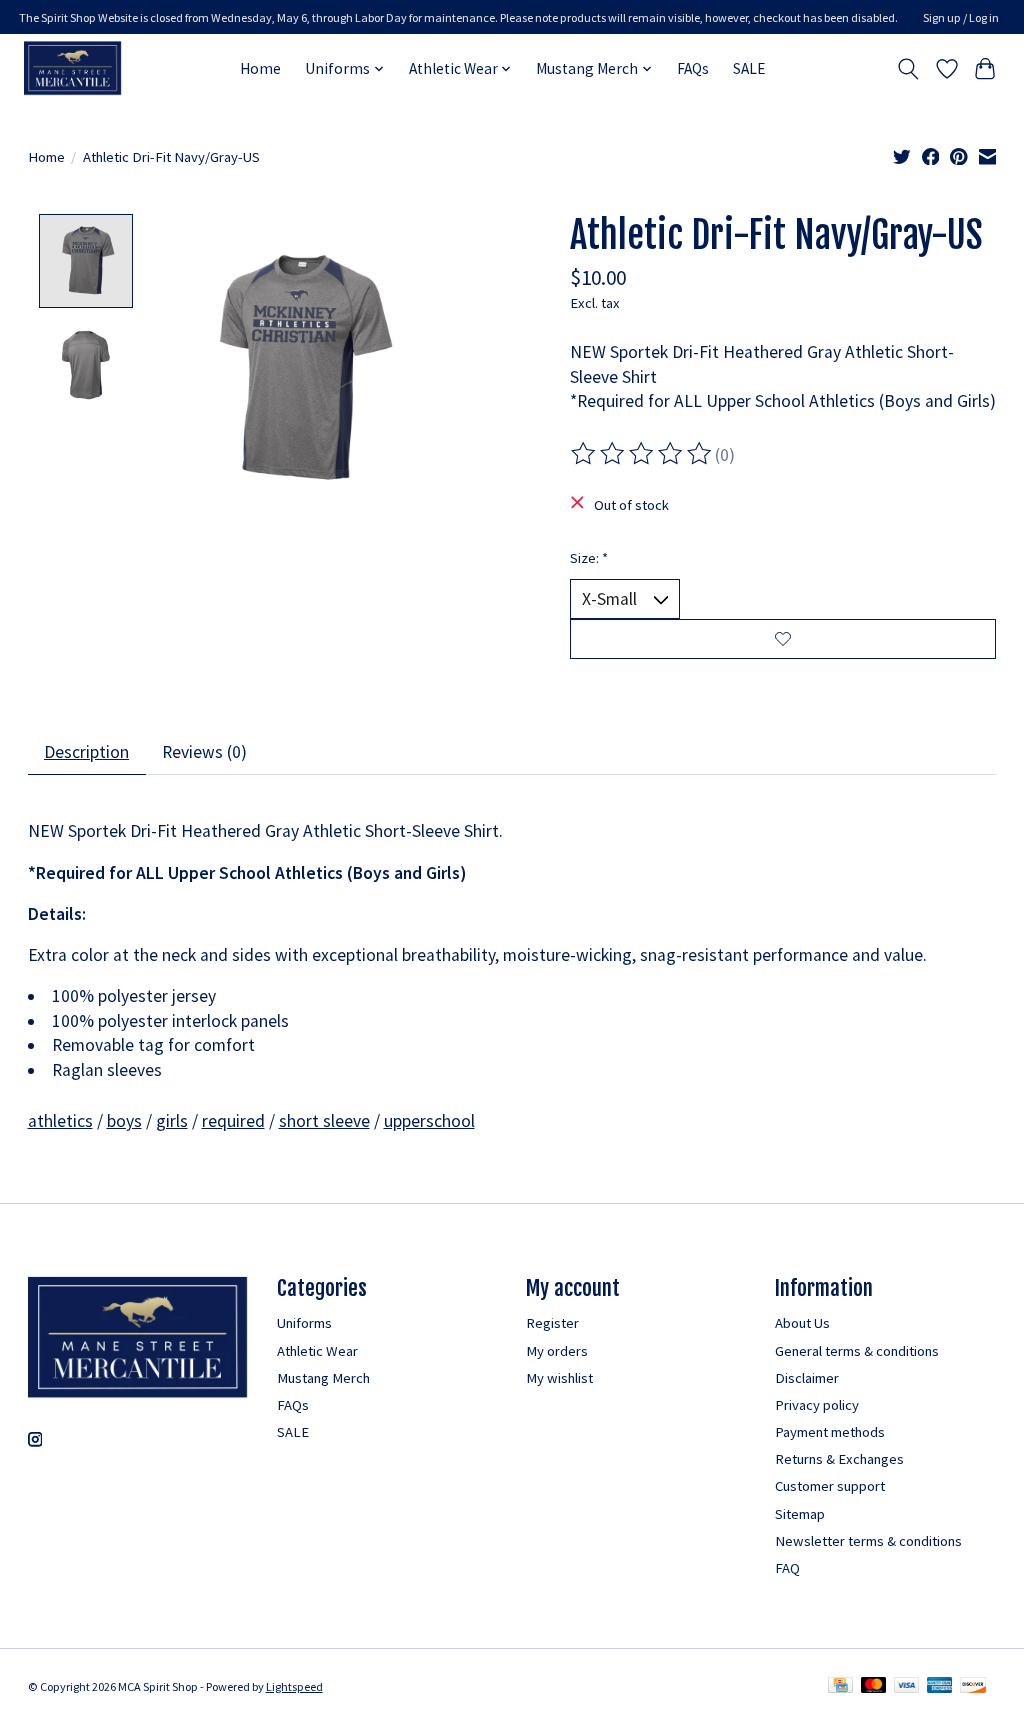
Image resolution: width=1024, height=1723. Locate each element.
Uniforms (304, 1323)
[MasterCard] (874, 1686)
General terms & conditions (857, 1351)
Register (552, 1323)
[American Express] (940, 1686)
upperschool (429, 1121)
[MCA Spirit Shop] (73, 68)
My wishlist (559, 1378)
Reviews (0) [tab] (204, 752)
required (233, 1121)
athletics (60, 1121)
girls (172, 1121)
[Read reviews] (643, 454)
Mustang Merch (323, 1378)
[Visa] (907, 1686)
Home (260, 68)
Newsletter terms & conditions (868, 1541)
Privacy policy (817, 1405)
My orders (557, 1351)
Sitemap (800, 1514)
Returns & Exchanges (839, 1459)
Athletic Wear (317, 1351)
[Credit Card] (840, 1686)
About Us (802, 1323)
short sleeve (324, 1121)
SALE (749, 68)
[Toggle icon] (907, 69)
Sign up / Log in (961, 17)
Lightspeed (294, 1686)
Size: (589, 558)
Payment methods (830, 1432)
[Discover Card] (973, 1686)
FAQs (693, 68)
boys (124, 1121)
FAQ (787, 1568)
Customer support (830, 1486)
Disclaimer (807, 1378)
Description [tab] (86, 752)
